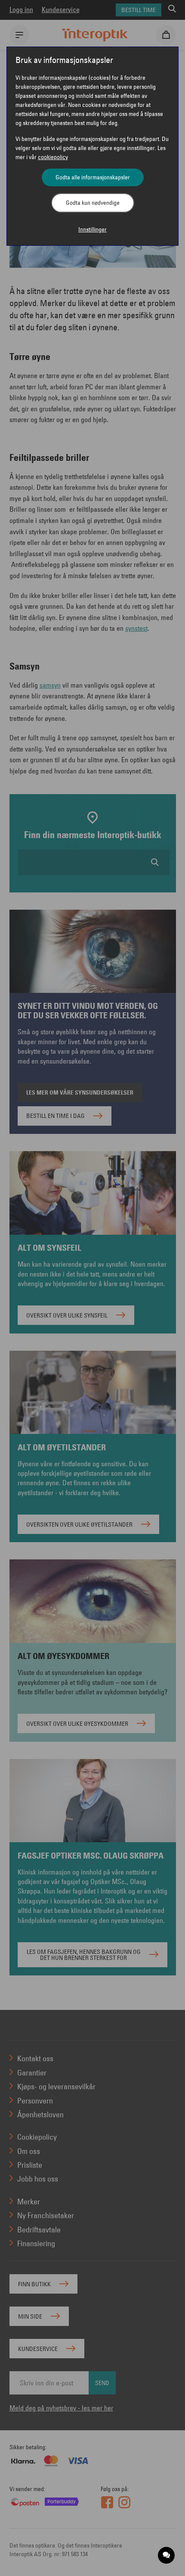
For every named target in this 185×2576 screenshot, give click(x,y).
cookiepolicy (53, 157)
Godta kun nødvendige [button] (93, 203)
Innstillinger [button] (92, 229)
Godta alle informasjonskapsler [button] (93, 177)
